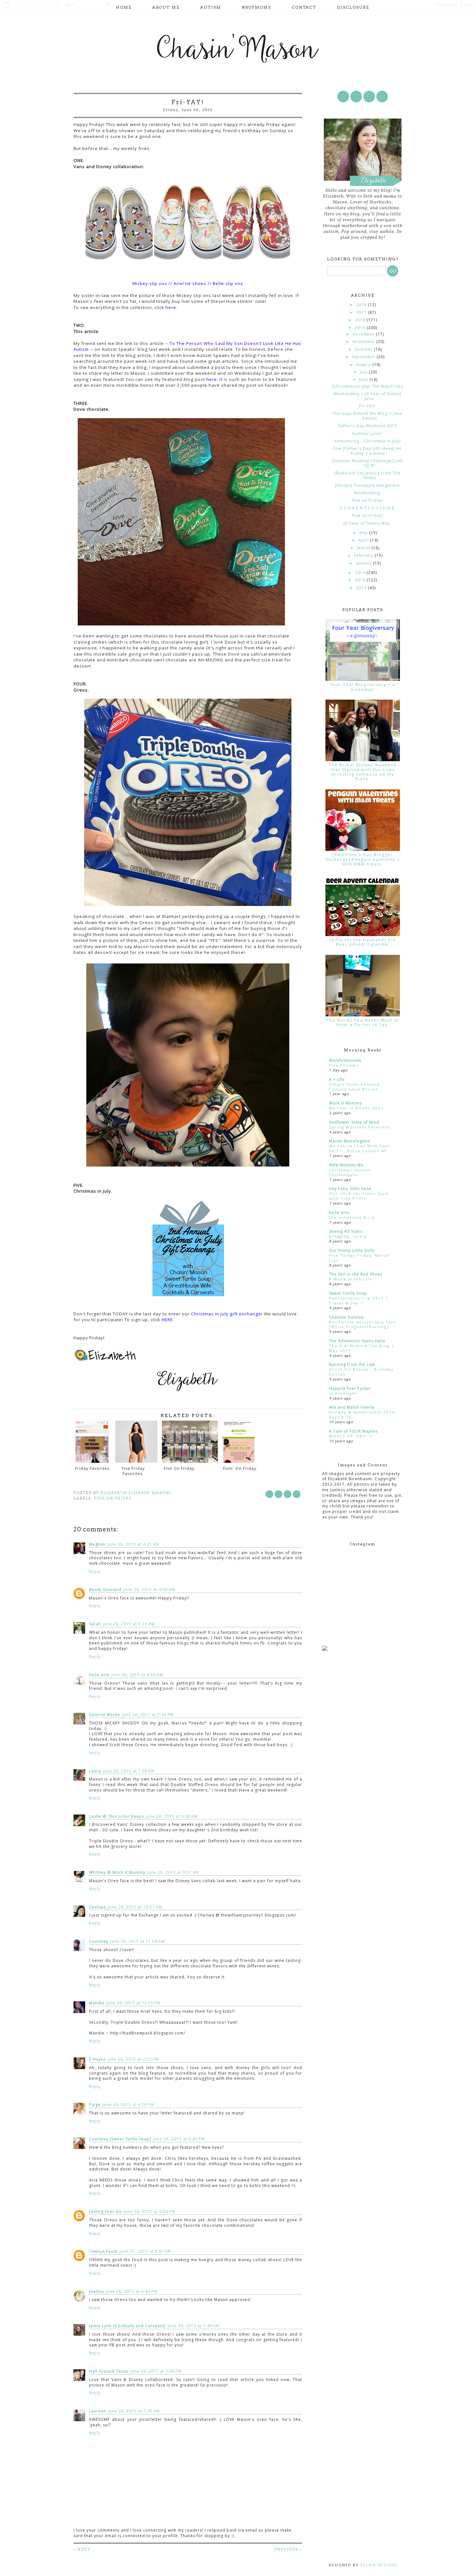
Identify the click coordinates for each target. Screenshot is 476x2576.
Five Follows (344, 1065)
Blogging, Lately (348, 1236)
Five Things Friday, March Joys (359, 1258)
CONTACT (304, 7)
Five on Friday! (368, 500)
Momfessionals (345, 1060)
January (364, 563)
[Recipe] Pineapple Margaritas (367, 485)
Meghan (97, 1544)
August (364, 365)
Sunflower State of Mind (354, 1122)
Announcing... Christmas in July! (368, 441)
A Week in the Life (351, 1279)
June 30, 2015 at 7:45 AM (134, 2411)
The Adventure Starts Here (357, 1341)
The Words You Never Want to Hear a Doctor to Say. (363, 1022)
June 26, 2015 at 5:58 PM (149, 2211)
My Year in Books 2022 (356, 1108)
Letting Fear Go (105, 2211)
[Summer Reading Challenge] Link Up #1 (367, 463)
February (364, 555)
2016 (361, 320)
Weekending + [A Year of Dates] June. (367, 396)
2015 (361, 328)
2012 (362, 588)
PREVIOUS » (288, 2549)
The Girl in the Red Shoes (356, 1274)
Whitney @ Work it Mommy (117, 1872)
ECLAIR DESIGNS (378, 2565)
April (364, 540)
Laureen (98, 2411)
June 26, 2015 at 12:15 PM (134, 2003)
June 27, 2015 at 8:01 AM (145, 2251)
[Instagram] (356, 97)
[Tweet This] (278, 1494)
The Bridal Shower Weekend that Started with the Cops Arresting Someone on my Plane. (363, 772)
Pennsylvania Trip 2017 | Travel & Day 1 (359, 1300)
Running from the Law (352, 1364)
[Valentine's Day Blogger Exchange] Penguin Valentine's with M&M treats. (363, 859)
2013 (361, 580)
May (364, 533)
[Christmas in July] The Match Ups (368, 386)
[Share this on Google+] (297, 1494)
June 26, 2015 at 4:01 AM (133, 1544)
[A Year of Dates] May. (367, 523)
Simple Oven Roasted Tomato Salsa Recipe (354, 1087)
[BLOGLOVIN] (382, 97)
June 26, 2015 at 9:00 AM (172, 1816)
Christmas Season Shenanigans (350, 1172)
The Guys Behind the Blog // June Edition (367, 416)
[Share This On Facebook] (269, 1494)
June (364, 379)
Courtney (99, 1941)
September (364, 357)
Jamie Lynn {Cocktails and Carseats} (127, 2326)
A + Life (337, 1079)
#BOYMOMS (256, 7)
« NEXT (82, 2549)
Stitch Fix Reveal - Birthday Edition (361, 1372)
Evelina (96, 2291)
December (364, 334)
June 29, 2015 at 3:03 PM (156, 2371)
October (364, 349)
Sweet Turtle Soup (348, 1293)
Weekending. (368, 493)
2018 (362, 305)
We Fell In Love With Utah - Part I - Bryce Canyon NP (361, 1148)
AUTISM (211, 7)
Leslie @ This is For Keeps (117, 1816)
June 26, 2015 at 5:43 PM (179, 2139)
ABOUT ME (166, 7)
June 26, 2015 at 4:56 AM (149, 1590)
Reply (95, 1571)
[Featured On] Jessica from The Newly (367, 475)
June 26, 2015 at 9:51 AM (173, 1872)
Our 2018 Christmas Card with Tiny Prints (359, 1196)
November (364, 342)
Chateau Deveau (346, 1317)
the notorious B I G (352, 1217)
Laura (95, 1771)
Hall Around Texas (109, 2371)
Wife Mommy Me (346, 1165)
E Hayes (97, 2059)
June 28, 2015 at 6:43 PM (132, 2291)
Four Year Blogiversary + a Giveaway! (363, 687)
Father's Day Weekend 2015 (368, 426)
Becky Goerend (105, 1590)
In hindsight (343, 1393)
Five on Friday (113, 1498)
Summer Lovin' (368, 434)
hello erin (99, 1675)
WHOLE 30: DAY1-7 (351, 1436)
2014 (361, 572)
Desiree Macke (105, 1715)
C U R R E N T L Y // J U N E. (368, 508)
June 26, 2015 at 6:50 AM (137, 1675)
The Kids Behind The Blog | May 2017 (362, 1348)
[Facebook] (343, 97)
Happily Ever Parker (350, 1388)
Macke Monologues (349, 1141)
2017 (362, 312)
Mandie (97, 2003)
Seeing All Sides (346, 1231)
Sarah (95, 1624)
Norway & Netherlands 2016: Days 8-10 (363, 1414)
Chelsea (97, 1907)
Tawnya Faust (103, 2251)
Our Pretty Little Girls (352, 1250)
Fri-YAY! (367, 406)
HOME (124, 7)
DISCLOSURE (353, 7)
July (364, 372)
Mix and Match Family (352, 1407)
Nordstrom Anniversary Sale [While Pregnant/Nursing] (362, 1324)
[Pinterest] (369, 97)
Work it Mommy (346, 1103)
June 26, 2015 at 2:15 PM (133, 2059)
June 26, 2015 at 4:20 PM (128, 2105)
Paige (95, 2105)
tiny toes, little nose (350, 1189)
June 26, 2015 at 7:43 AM (148, 1715)
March (364, 548)
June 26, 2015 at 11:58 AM (138, 1941)
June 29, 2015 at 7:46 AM (194, 2326)
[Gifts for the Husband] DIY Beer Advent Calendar (363, 942)
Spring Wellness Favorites (360, 1127)
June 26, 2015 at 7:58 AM (129, 1771)
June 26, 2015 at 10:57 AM (135, 1907)
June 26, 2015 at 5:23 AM (129, 1624)
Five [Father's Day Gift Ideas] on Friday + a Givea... (367, 451)
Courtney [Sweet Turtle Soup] (120, 2139)
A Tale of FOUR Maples (353, 1431)
